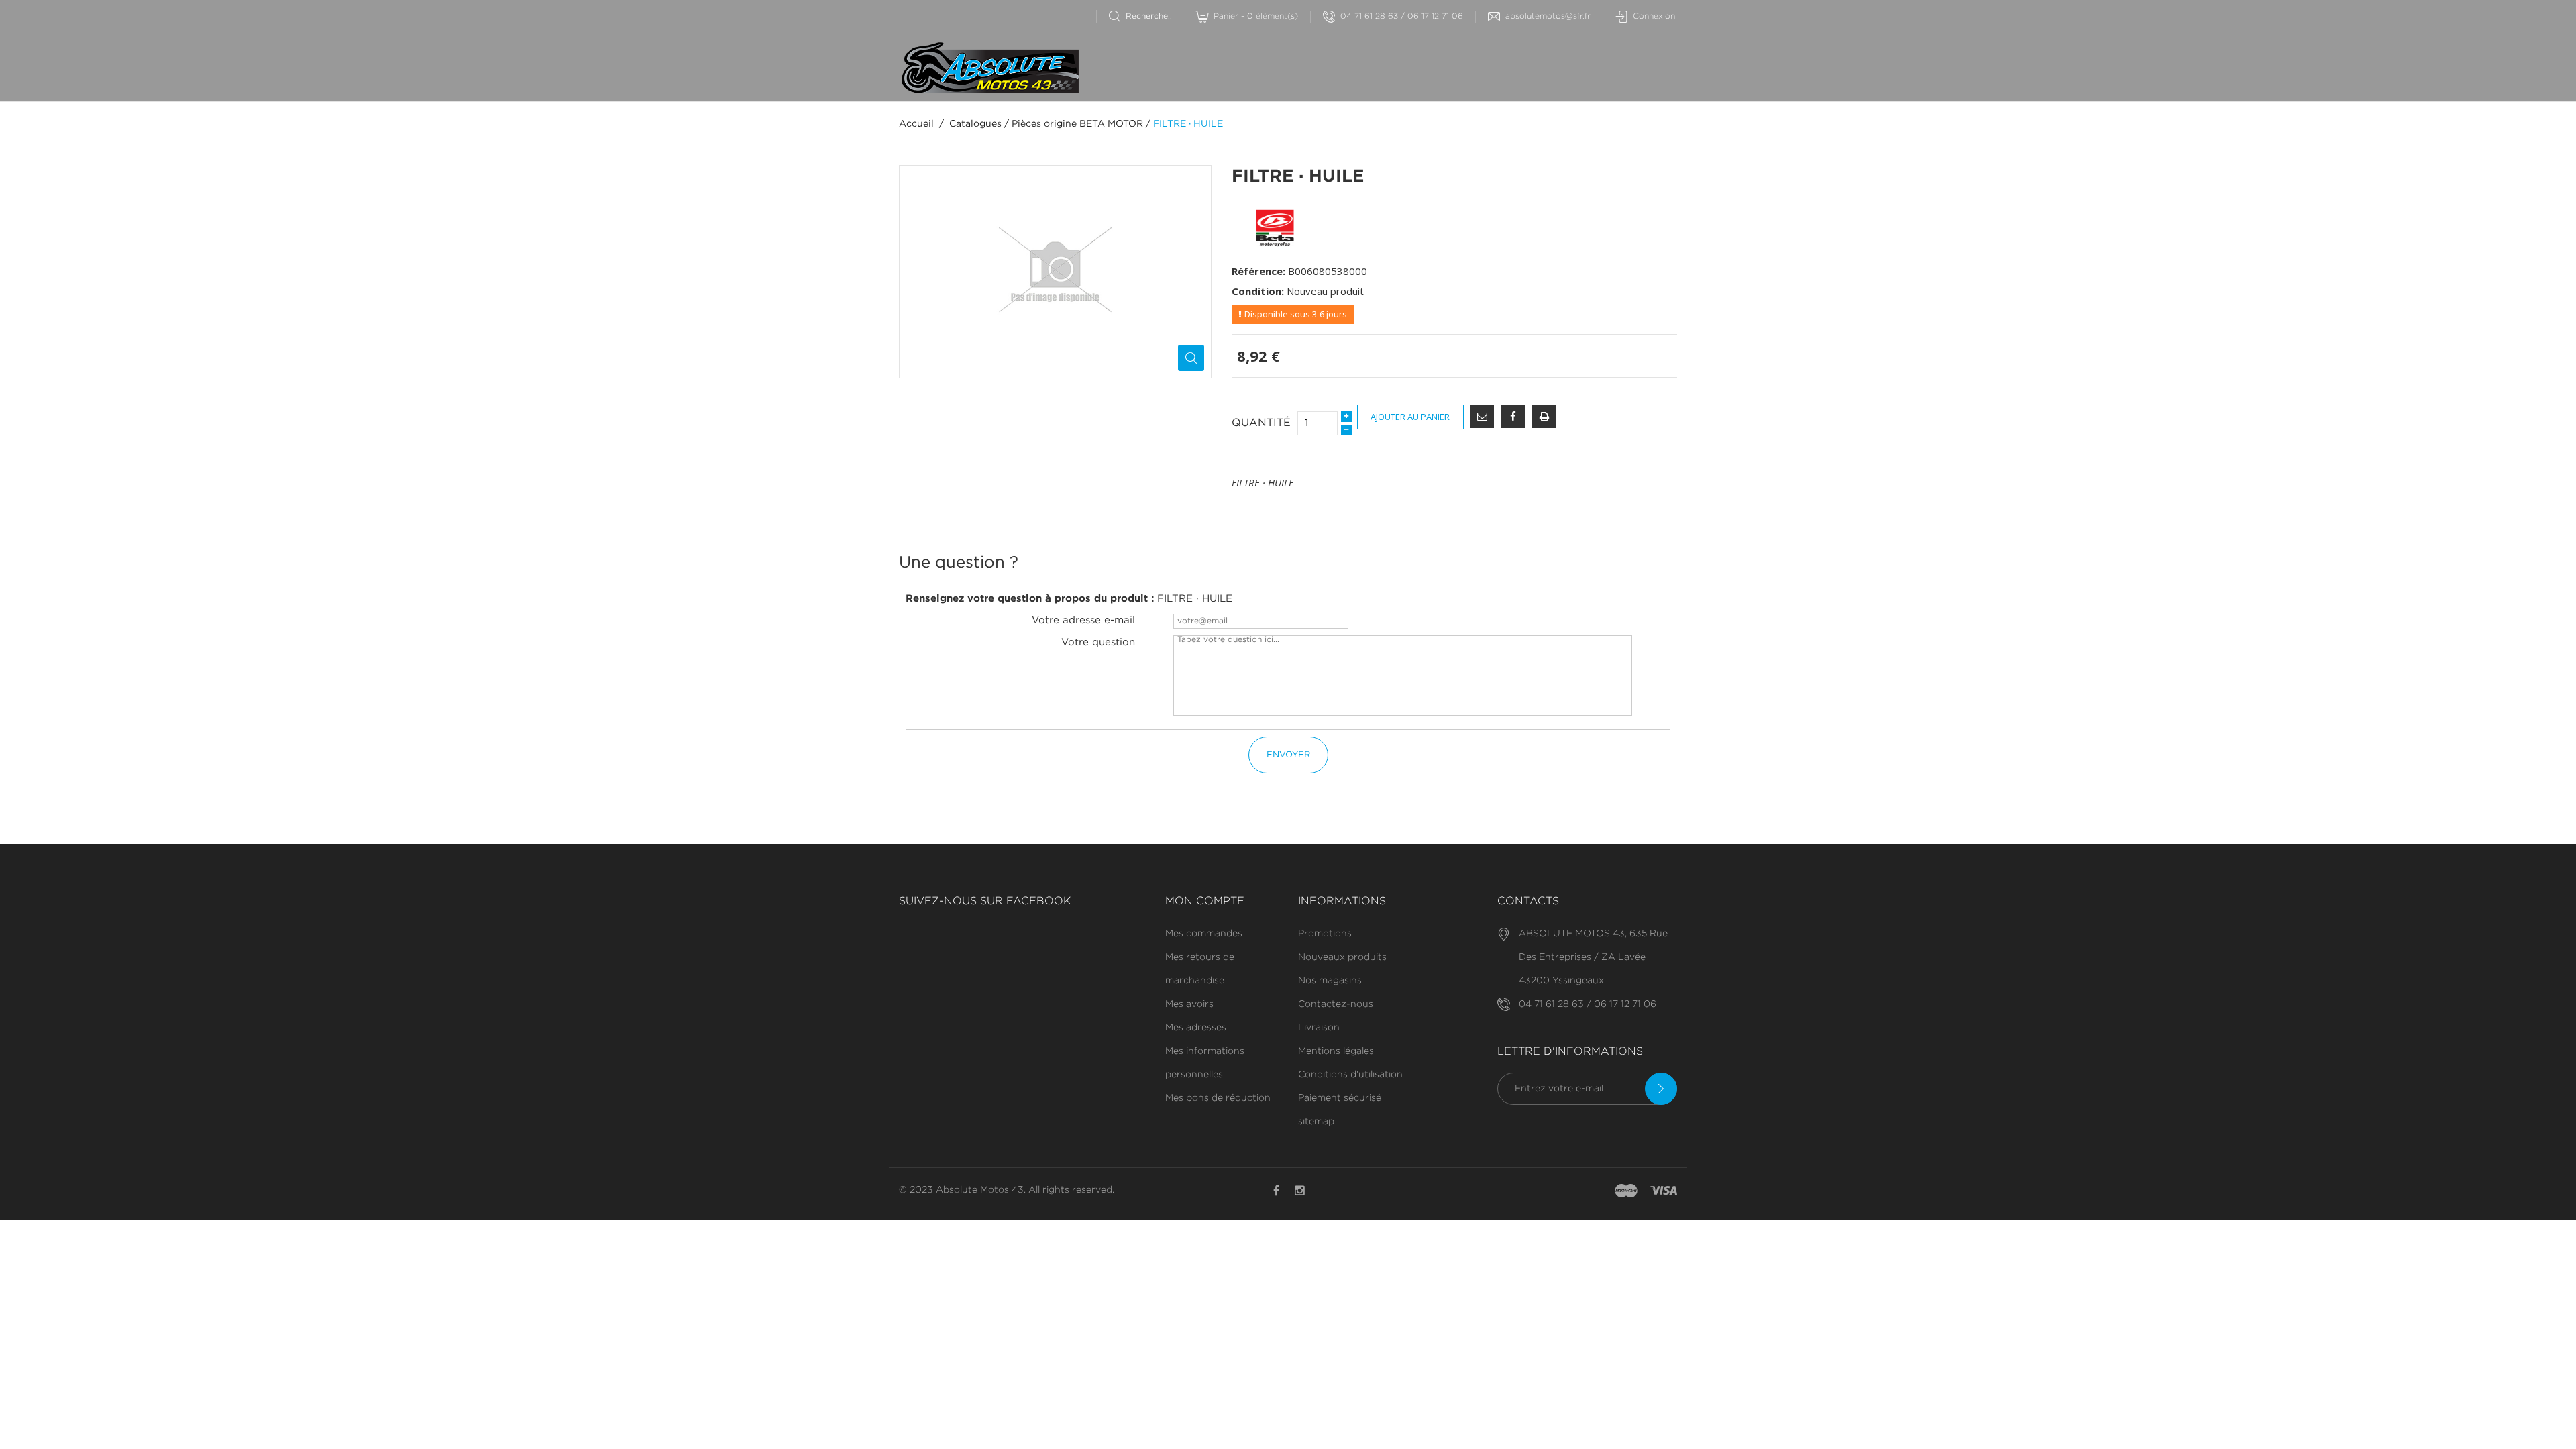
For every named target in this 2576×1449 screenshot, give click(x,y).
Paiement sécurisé (1340, 1098)
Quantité (1261, 423)
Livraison (1319, 1028)
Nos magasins (1330, 981)
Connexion (1654, 16)
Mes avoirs (1189, 1004)
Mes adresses (1196, 1028)
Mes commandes (1204, 934)
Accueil (916, 124)
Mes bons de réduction (1218, 1098)
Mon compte (1205, 901)
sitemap (1316, 1122)
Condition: (1258, 291)
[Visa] (1664, 1191)
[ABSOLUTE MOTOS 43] (989, 68)
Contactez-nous (1336, 1004)
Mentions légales (1336, 1051)
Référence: (1258, 271)
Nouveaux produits (1342, 957)
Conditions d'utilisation (1350, 1075)
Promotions (1325, 934)
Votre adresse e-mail (1083, 620)
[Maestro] (1626, 1191)
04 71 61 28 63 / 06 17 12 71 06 (1402, 16)
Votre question (1098, 642)
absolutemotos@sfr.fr (1548, 16)
